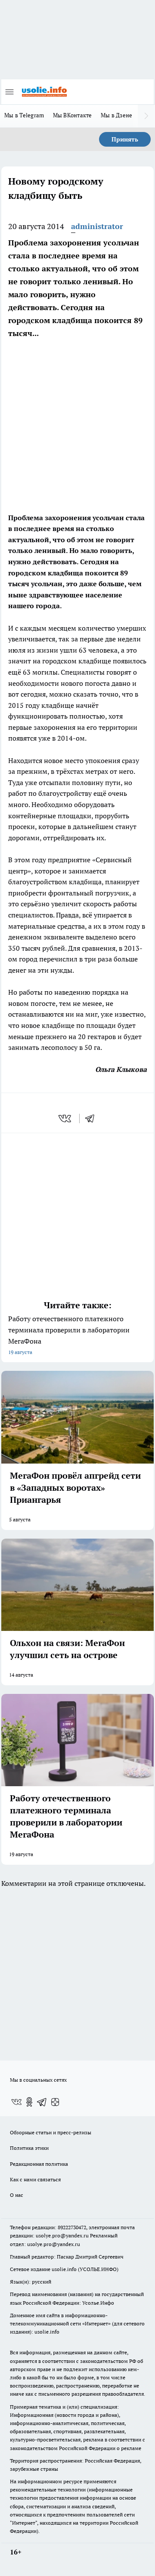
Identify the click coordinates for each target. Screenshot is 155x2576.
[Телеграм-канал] (42, 2102)
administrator (97, 226)
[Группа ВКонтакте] (16, 2102)
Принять (125, 139)
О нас (17, 2195)
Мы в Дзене (117, 115)
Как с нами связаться (35, 2179)
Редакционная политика (39, 2164)
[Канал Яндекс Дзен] (55, 2102)
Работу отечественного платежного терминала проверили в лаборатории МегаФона (69, 1335)
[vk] (66, 1118)
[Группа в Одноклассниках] (29, 2102)
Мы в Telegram (24, 115)
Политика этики (29, 2148)
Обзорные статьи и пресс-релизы (51, 2132)
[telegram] (93, 1118)
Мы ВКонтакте (73, 115)
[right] (146, 116)
